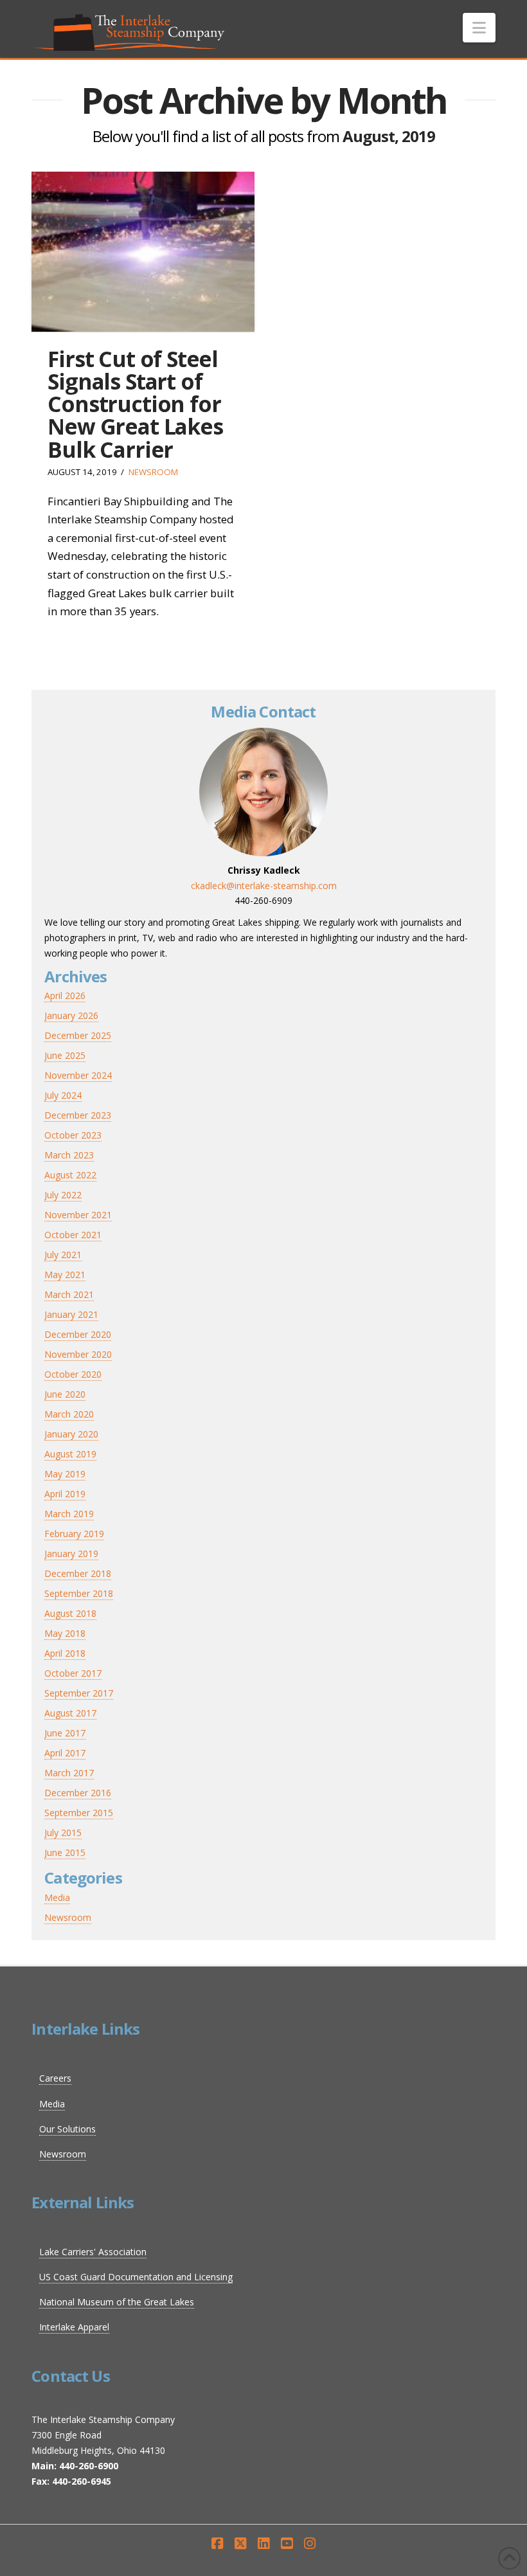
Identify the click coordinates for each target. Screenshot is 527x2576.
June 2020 (65, 1394)
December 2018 (78, 1573)
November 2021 (78, 1215)
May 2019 (65, 1474)
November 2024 (78, 1075)
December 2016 (78, 1793)
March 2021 (69, 1294)
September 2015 (79, 1813)
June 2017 (65, 1733)
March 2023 (69, 1155)
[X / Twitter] (240, 2544)
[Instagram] (310, 2544)
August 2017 (70, 1713)
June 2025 (65, 1055)
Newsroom (153, 472)
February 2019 (74, 1534)
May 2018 (65, 1633)
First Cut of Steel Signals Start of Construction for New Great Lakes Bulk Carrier (135, 404)
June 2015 (65, 1852)
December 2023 (78, 1115)
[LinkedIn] (263, 2544)
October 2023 (73, 1135)
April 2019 (65, 1494)
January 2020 (71, 1434)
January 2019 (71, 1554)
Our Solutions (67, 2129)
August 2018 (70, 1613)
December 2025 (78, 1035)
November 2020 (78, 1354)
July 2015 (63, 1833)
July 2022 (63, 1195)
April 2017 (65, 1753)
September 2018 (79, 1593)
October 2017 (73, 1673)
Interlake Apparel (74, 2327)
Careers (55, 2078)
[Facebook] (217, 2544)
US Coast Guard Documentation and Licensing (136, 2277)
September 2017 (79, 1693)
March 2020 (69, 1414)
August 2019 (70, 1454)
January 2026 (71, 1015)
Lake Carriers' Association (93, 2252)
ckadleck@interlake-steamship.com (264, 886)
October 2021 (73, 1235)
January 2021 (71, 1314)
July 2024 (63, 1095)
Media (57, 1897)
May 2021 (65, 1274)
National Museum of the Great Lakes (117, 2302)
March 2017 (69, 1773)
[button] (479, 28)
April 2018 (65, 1653)
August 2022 (70, 1175)
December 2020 (78, 1334)
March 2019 (69, 1514)
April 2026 (65, 995)
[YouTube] (287, 2544)
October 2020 (73, 1374)
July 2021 (63, 1255)
